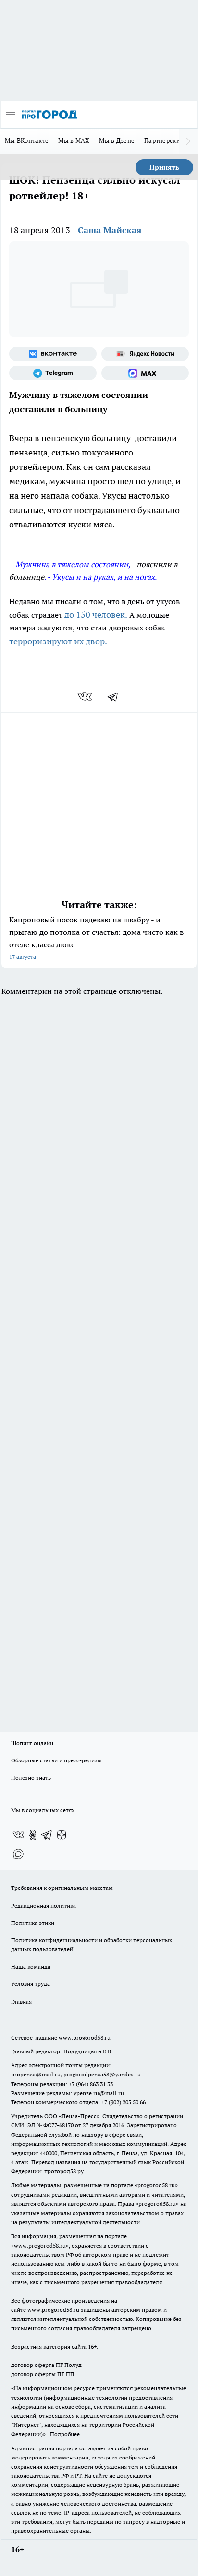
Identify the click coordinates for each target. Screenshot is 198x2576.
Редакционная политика (43, 1906)
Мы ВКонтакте (27, 140)
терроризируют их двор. (58, 641)
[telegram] (116, 697)
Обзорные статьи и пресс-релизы (56, 1760)
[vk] (86, 697)
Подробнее (65, 2434)
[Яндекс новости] (145, 354)
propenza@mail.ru (36, 2074)
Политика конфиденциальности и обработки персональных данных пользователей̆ (92, 1945)
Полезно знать (31, 1778)
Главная (21, 2001)
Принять (164, 167)
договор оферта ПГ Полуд (46, 2365)
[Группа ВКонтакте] (53, 354)
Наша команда (31, 1966)
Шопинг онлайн (32, 1743)
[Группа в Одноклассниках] (33, 1835)
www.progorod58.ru (85, 2037)
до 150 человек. (96, 614)
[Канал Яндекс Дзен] (62, 1835)
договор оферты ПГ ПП (43, 2374)
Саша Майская (110, 230)
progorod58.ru (156, 2185)
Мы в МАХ (74, 140)
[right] (188, 141)
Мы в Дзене (117, 140)
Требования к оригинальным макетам (62, 1888)
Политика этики (33, 1923)
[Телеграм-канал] (53, 373)
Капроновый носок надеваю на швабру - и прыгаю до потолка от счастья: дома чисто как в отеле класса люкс (96, 938)
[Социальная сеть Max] (145, 373)
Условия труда (31, 1984)
